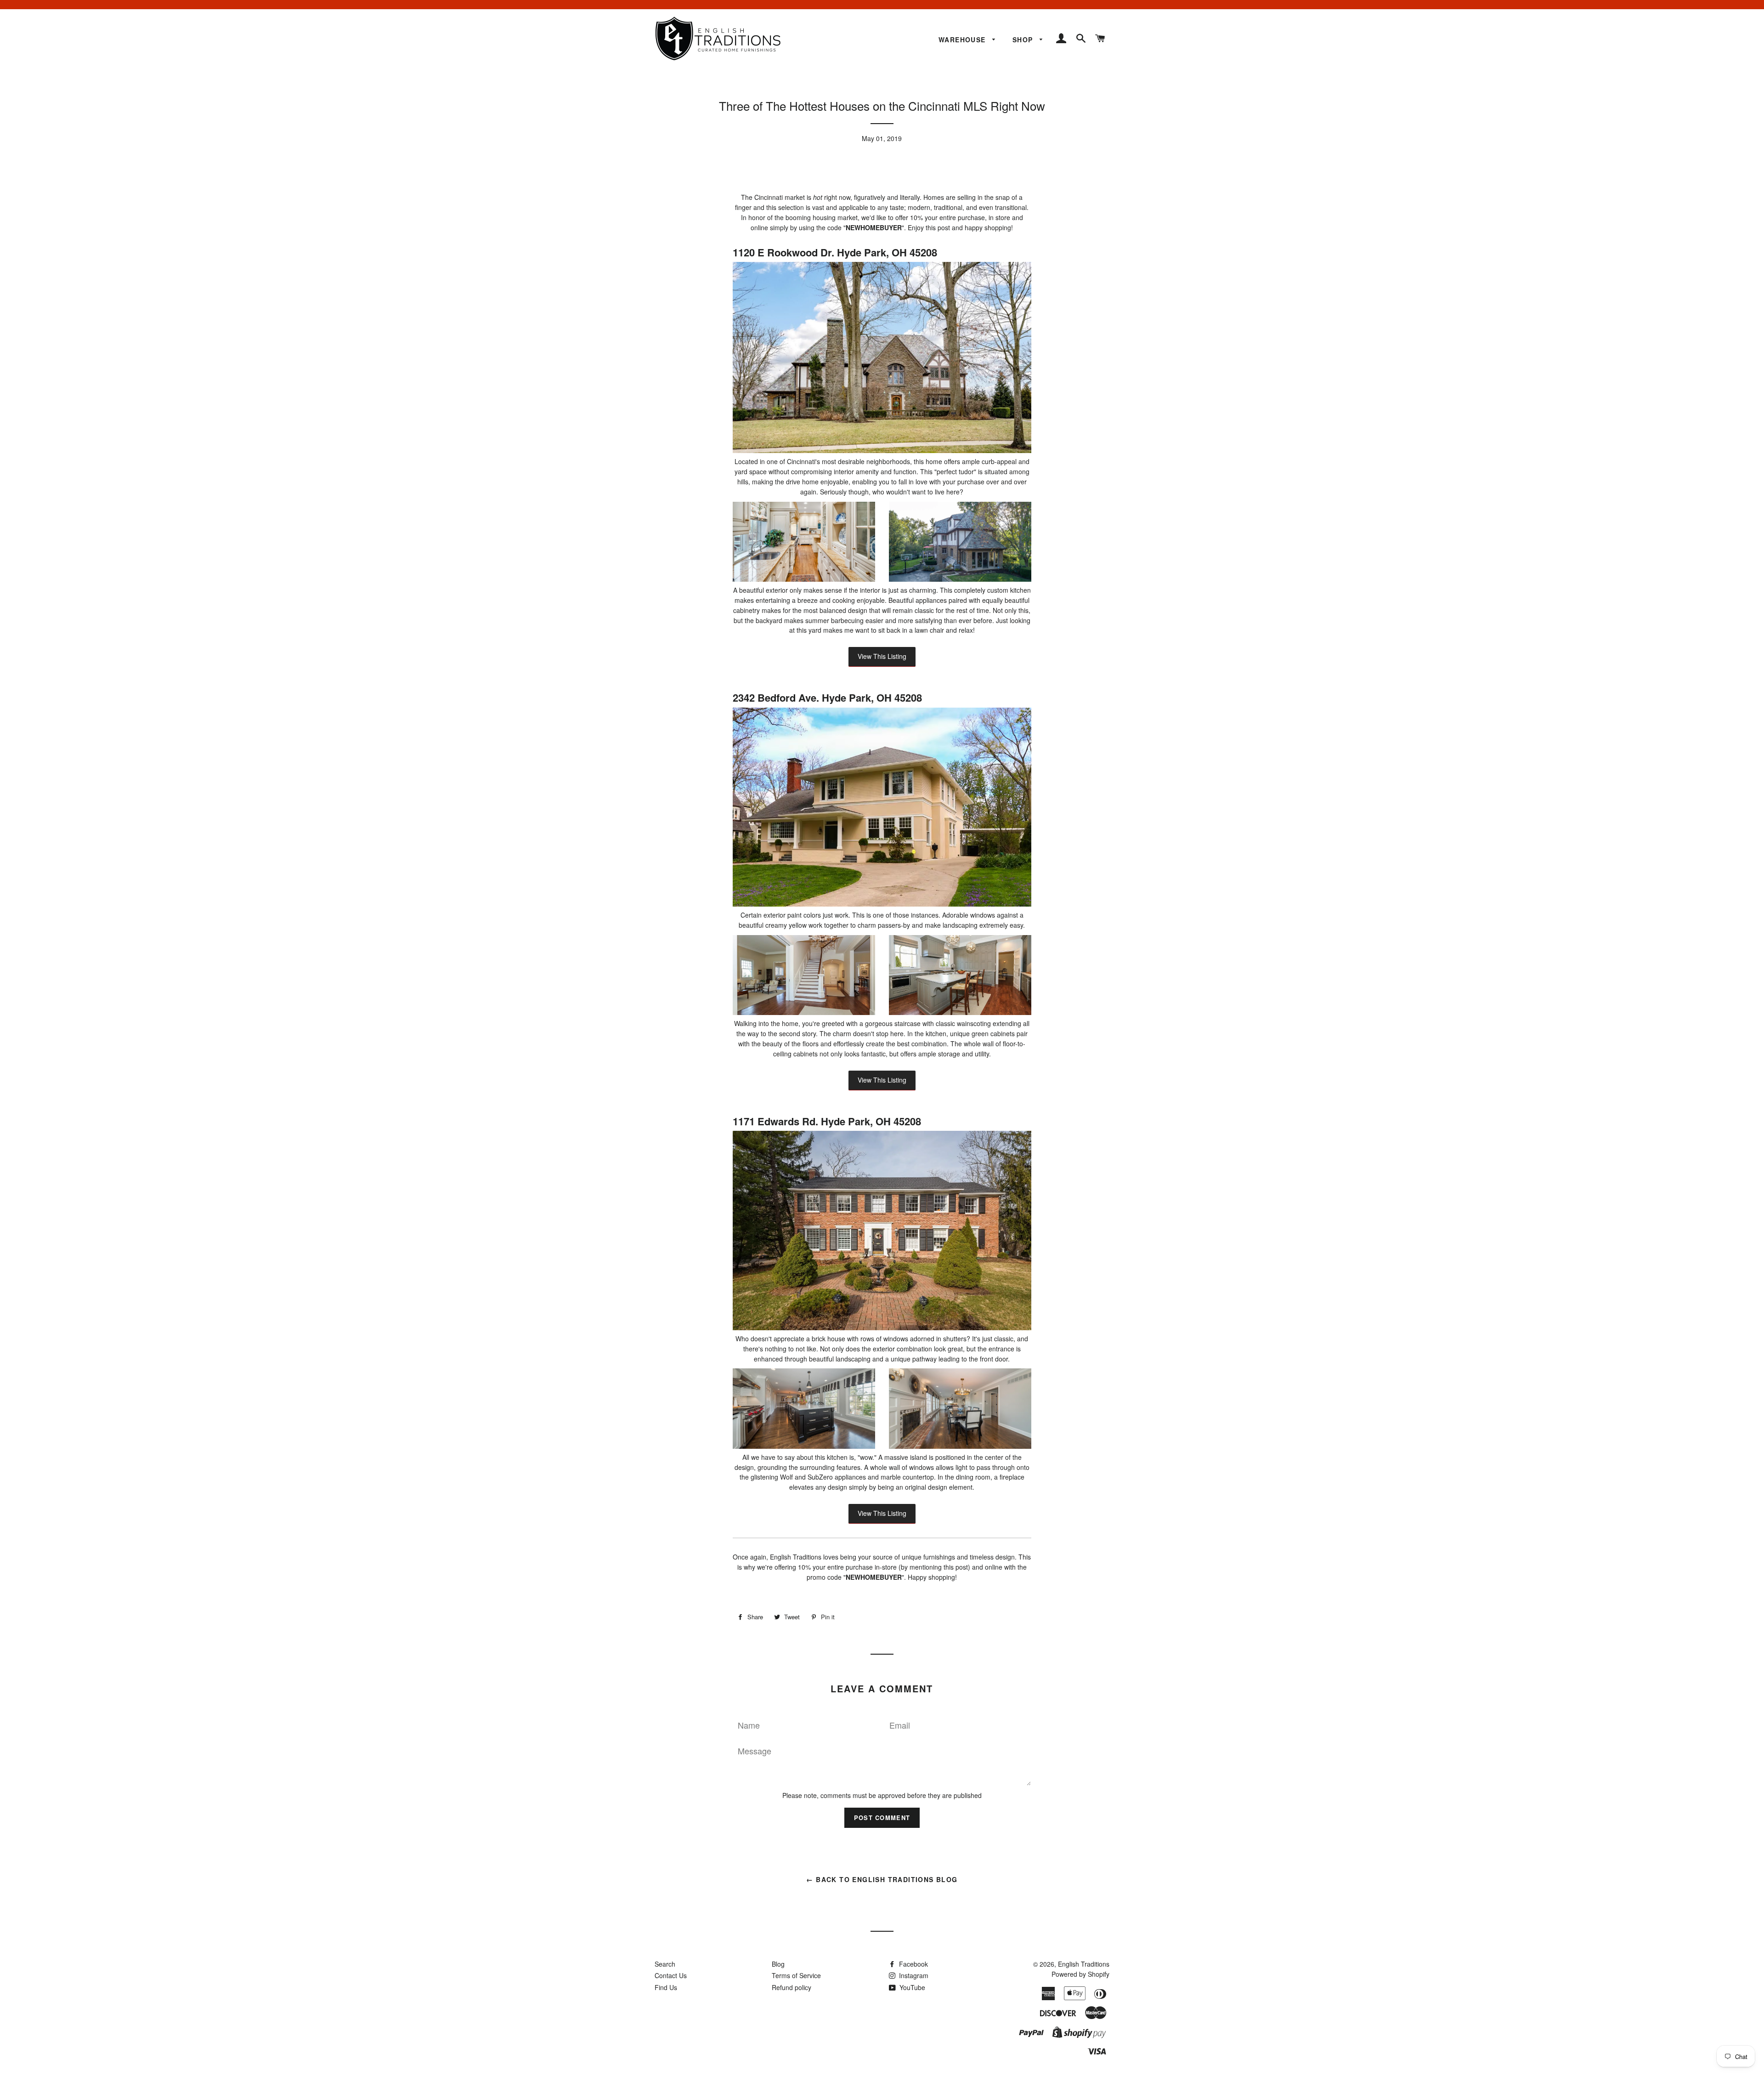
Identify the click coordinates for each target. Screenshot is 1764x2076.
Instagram (913, 1975)
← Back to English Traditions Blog (882, 1879)
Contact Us (671, 1975)
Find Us (666, 1987)
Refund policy (792, 1987)
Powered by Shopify (1080, 1974)
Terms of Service (796, 1975)
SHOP (1024, 40)
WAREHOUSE (963, 40)
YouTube (911, 1987)
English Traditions (1084, 1964)
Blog (778, 1964)
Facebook (913, 1964)
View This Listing (882, 656)
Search (665, 1964)
